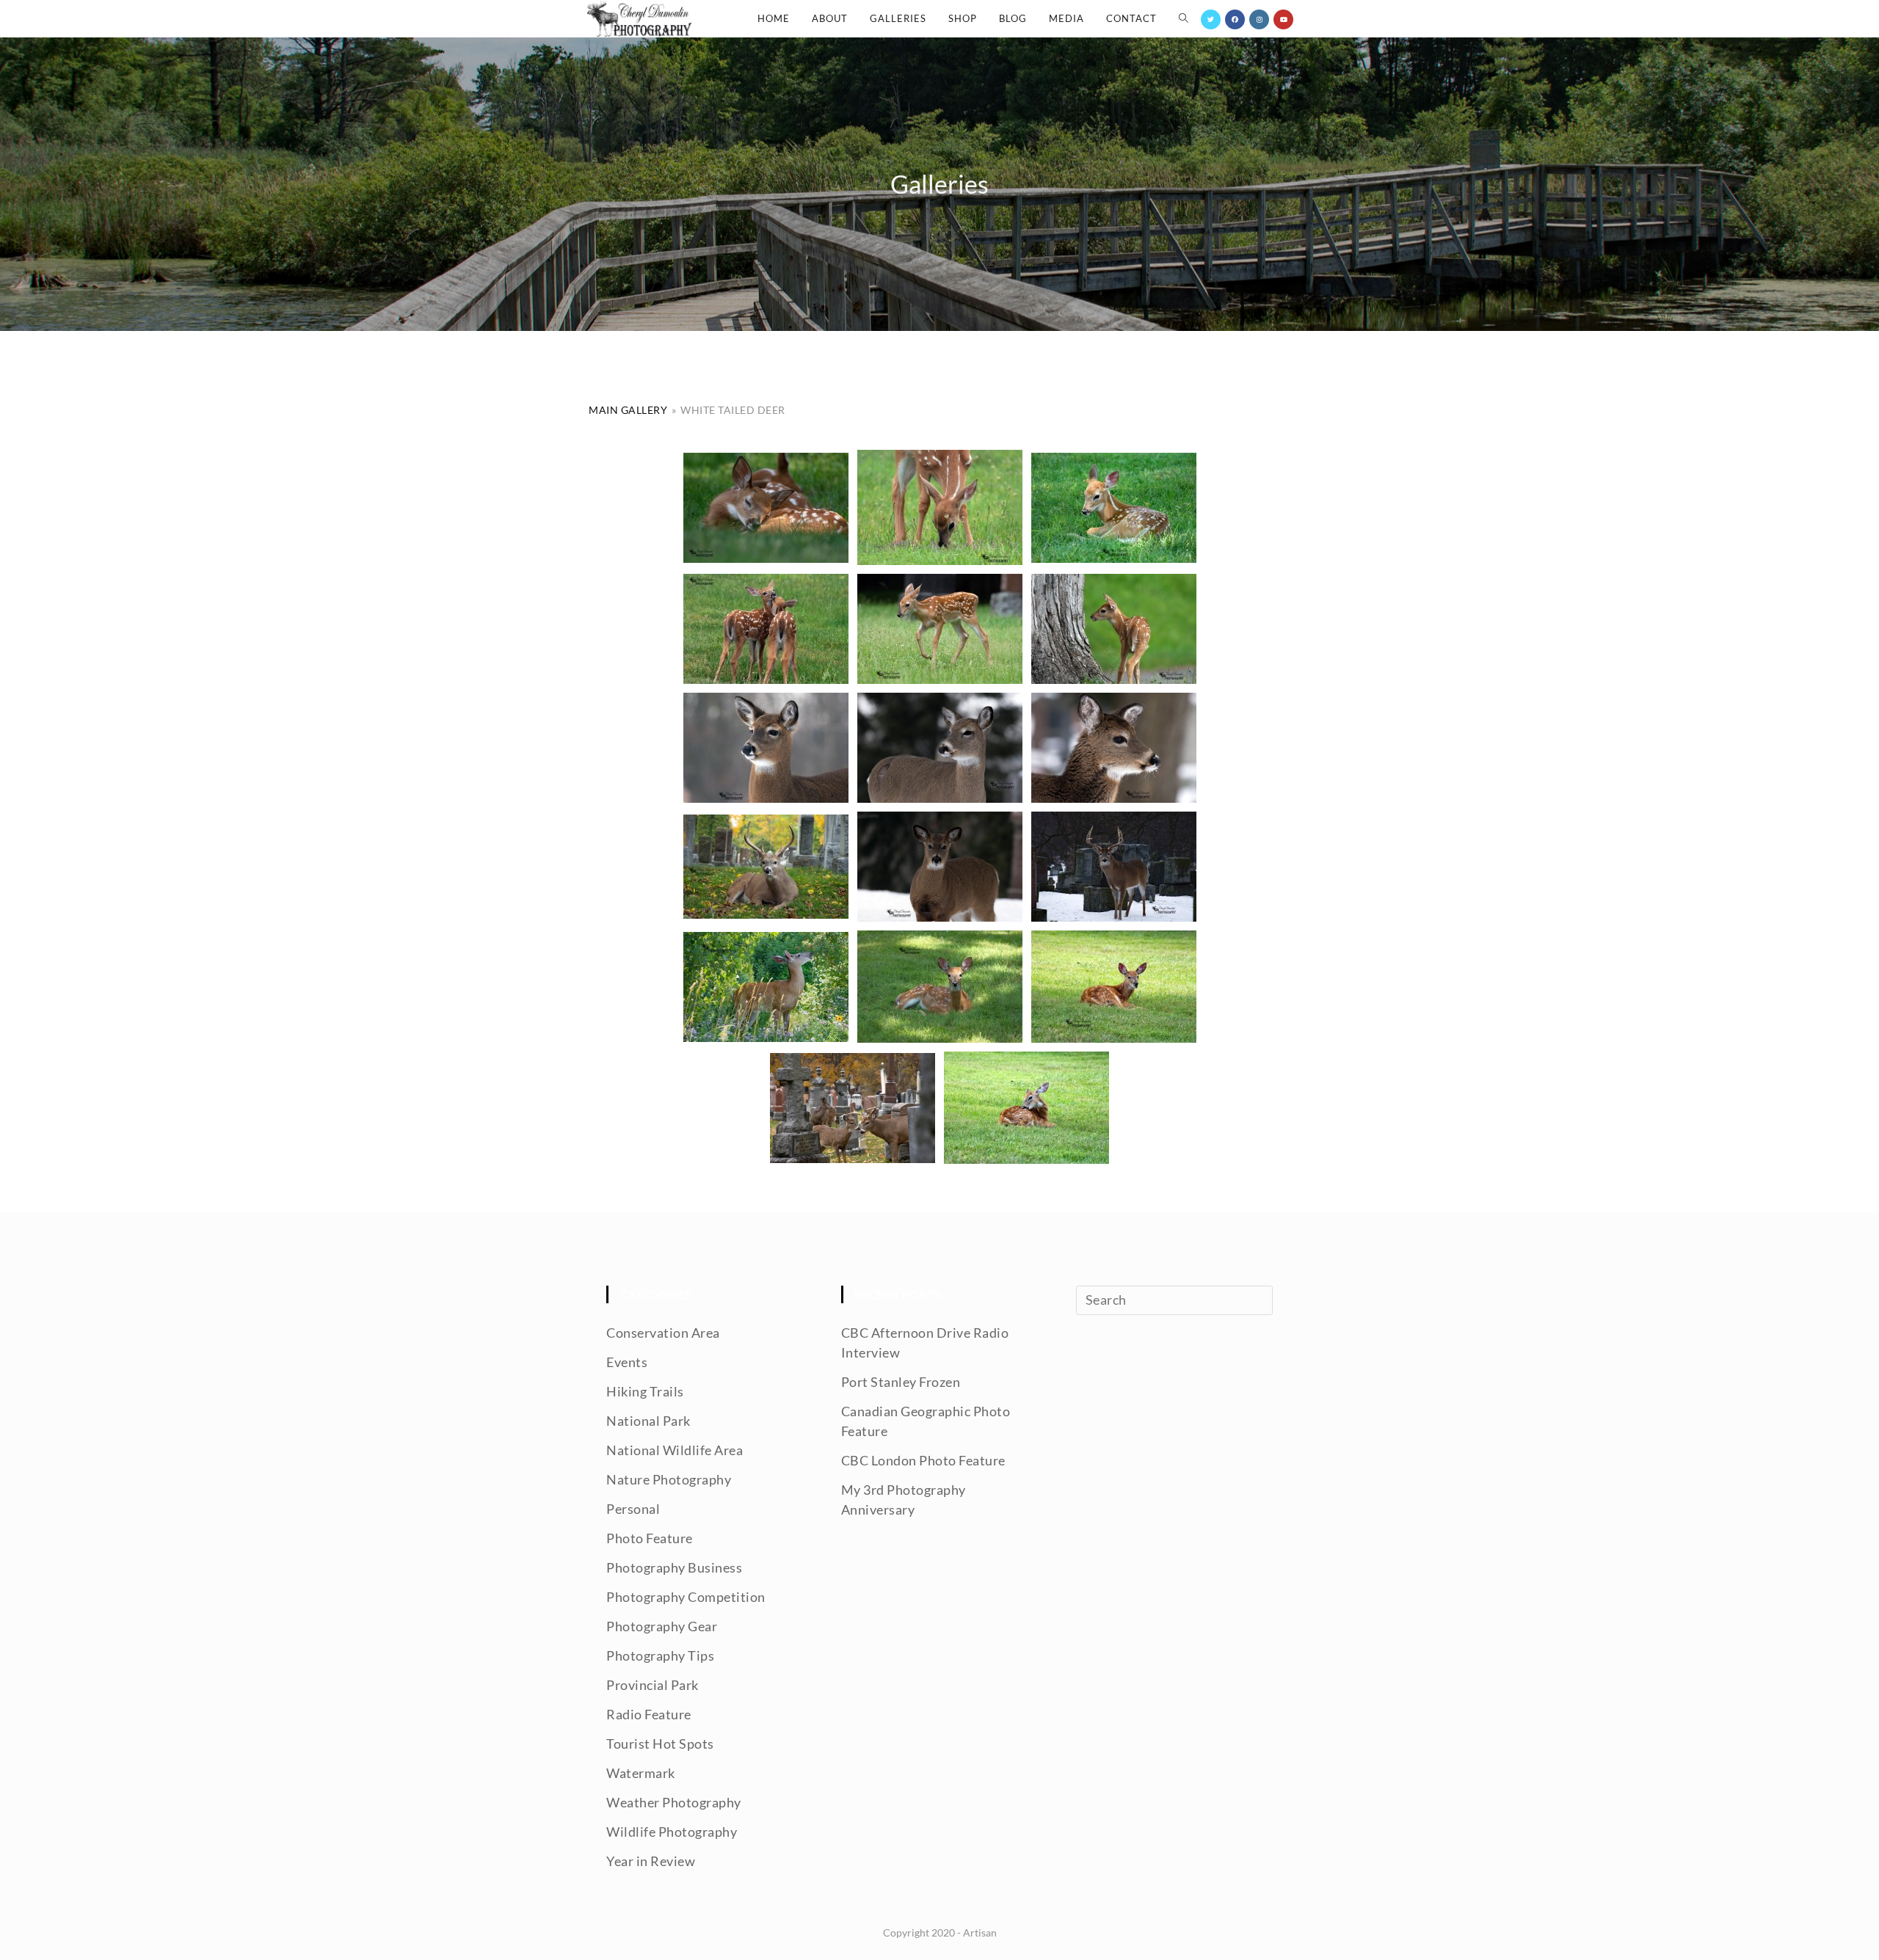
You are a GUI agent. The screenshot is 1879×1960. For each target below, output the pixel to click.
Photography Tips (660, 1655)
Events (627, 1362)
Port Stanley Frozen (901, 1382)
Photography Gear (662, 1626)
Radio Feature (649, 1714)
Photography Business (674, 1567)
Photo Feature (650, 1538)
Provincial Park (653, 1685)
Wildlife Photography (672, 1832)
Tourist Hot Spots (660, 1744)
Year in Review (651, 1861)
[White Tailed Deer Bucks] (853, 1108)
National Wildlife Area (675, 1450)
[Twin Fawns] (766, 629)
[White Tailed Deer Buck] (1114, 867)
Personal (633, 1509)
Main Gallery (628, 410)
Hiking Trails (645, 1391)
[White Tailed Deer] (766, 748)
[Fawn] (766, 508)
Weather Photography (674, 1802)
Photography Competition (686, 1597)
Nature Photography (669, 1479)
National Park (648, 1421)
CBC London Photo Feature (923, 1460)
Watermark (641, 1773)
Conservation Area (663, 1333)
